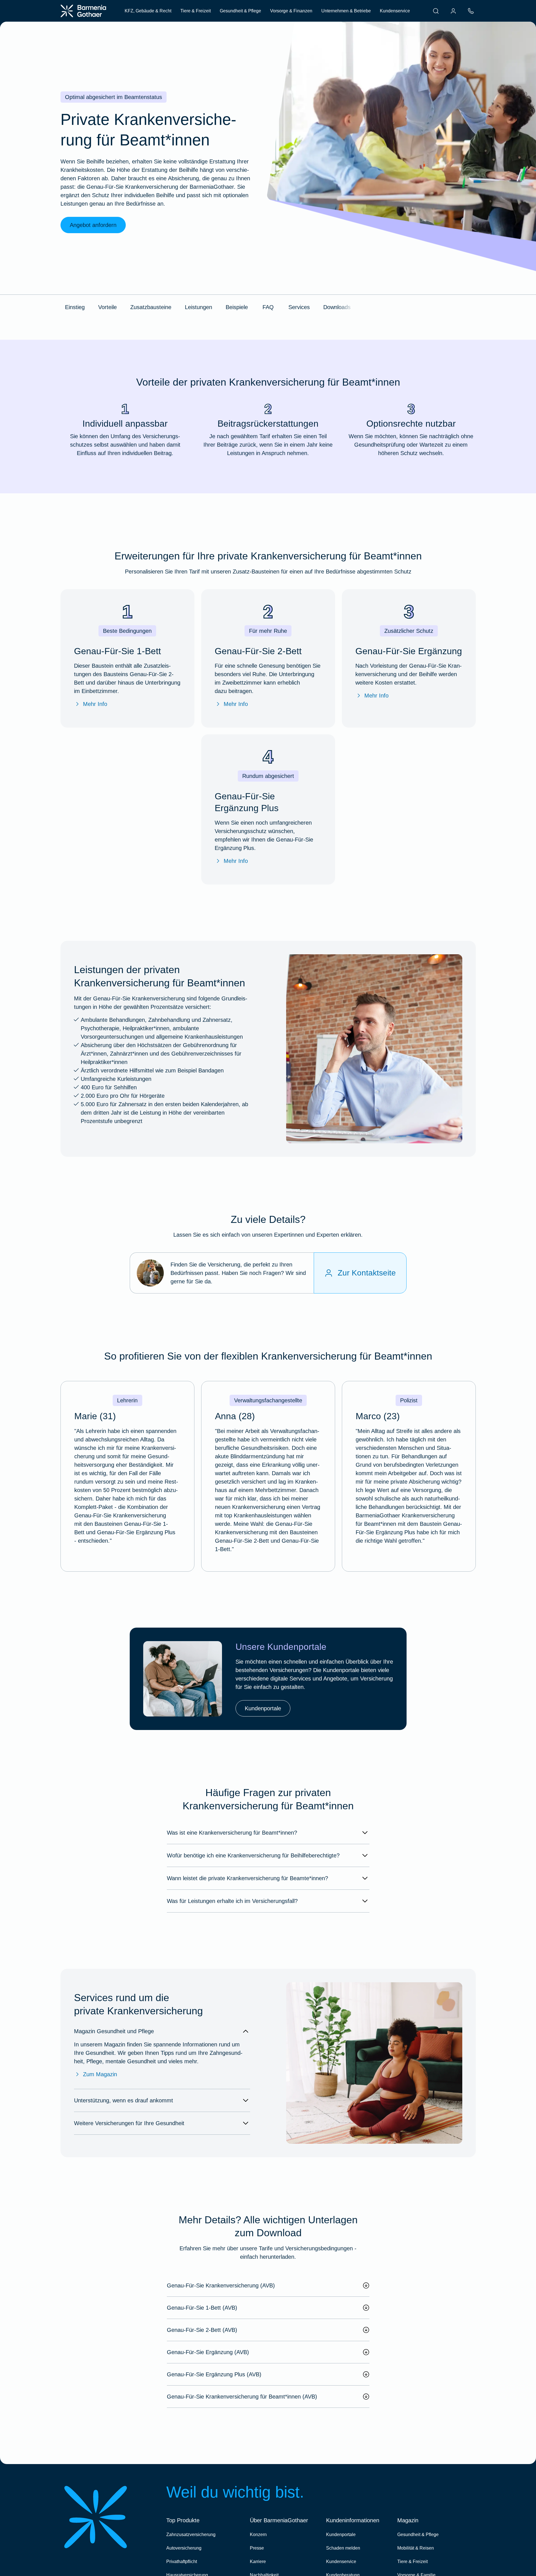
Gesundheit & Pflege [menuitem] (240, 11)
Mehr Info (95, 704)
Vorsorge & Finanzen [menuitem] (291, 11)
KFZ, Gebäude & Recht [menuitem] (148, 11)
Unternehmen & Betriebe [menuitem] (346, 11)
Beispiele (237, 307)
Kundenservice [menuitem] (395, 11)
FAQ (268, 307)
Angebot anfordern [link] (93, 225)
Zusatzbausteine (151, 307)
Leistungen (199, 307)
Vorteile (107, 307)
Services (299, 307)
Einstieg (75, 307)
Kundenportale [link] (263, 1708)
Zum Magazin (100, 2074)
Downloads (337, 307)
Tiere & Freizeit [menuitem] (196, 11)
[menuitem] (436, 11)
